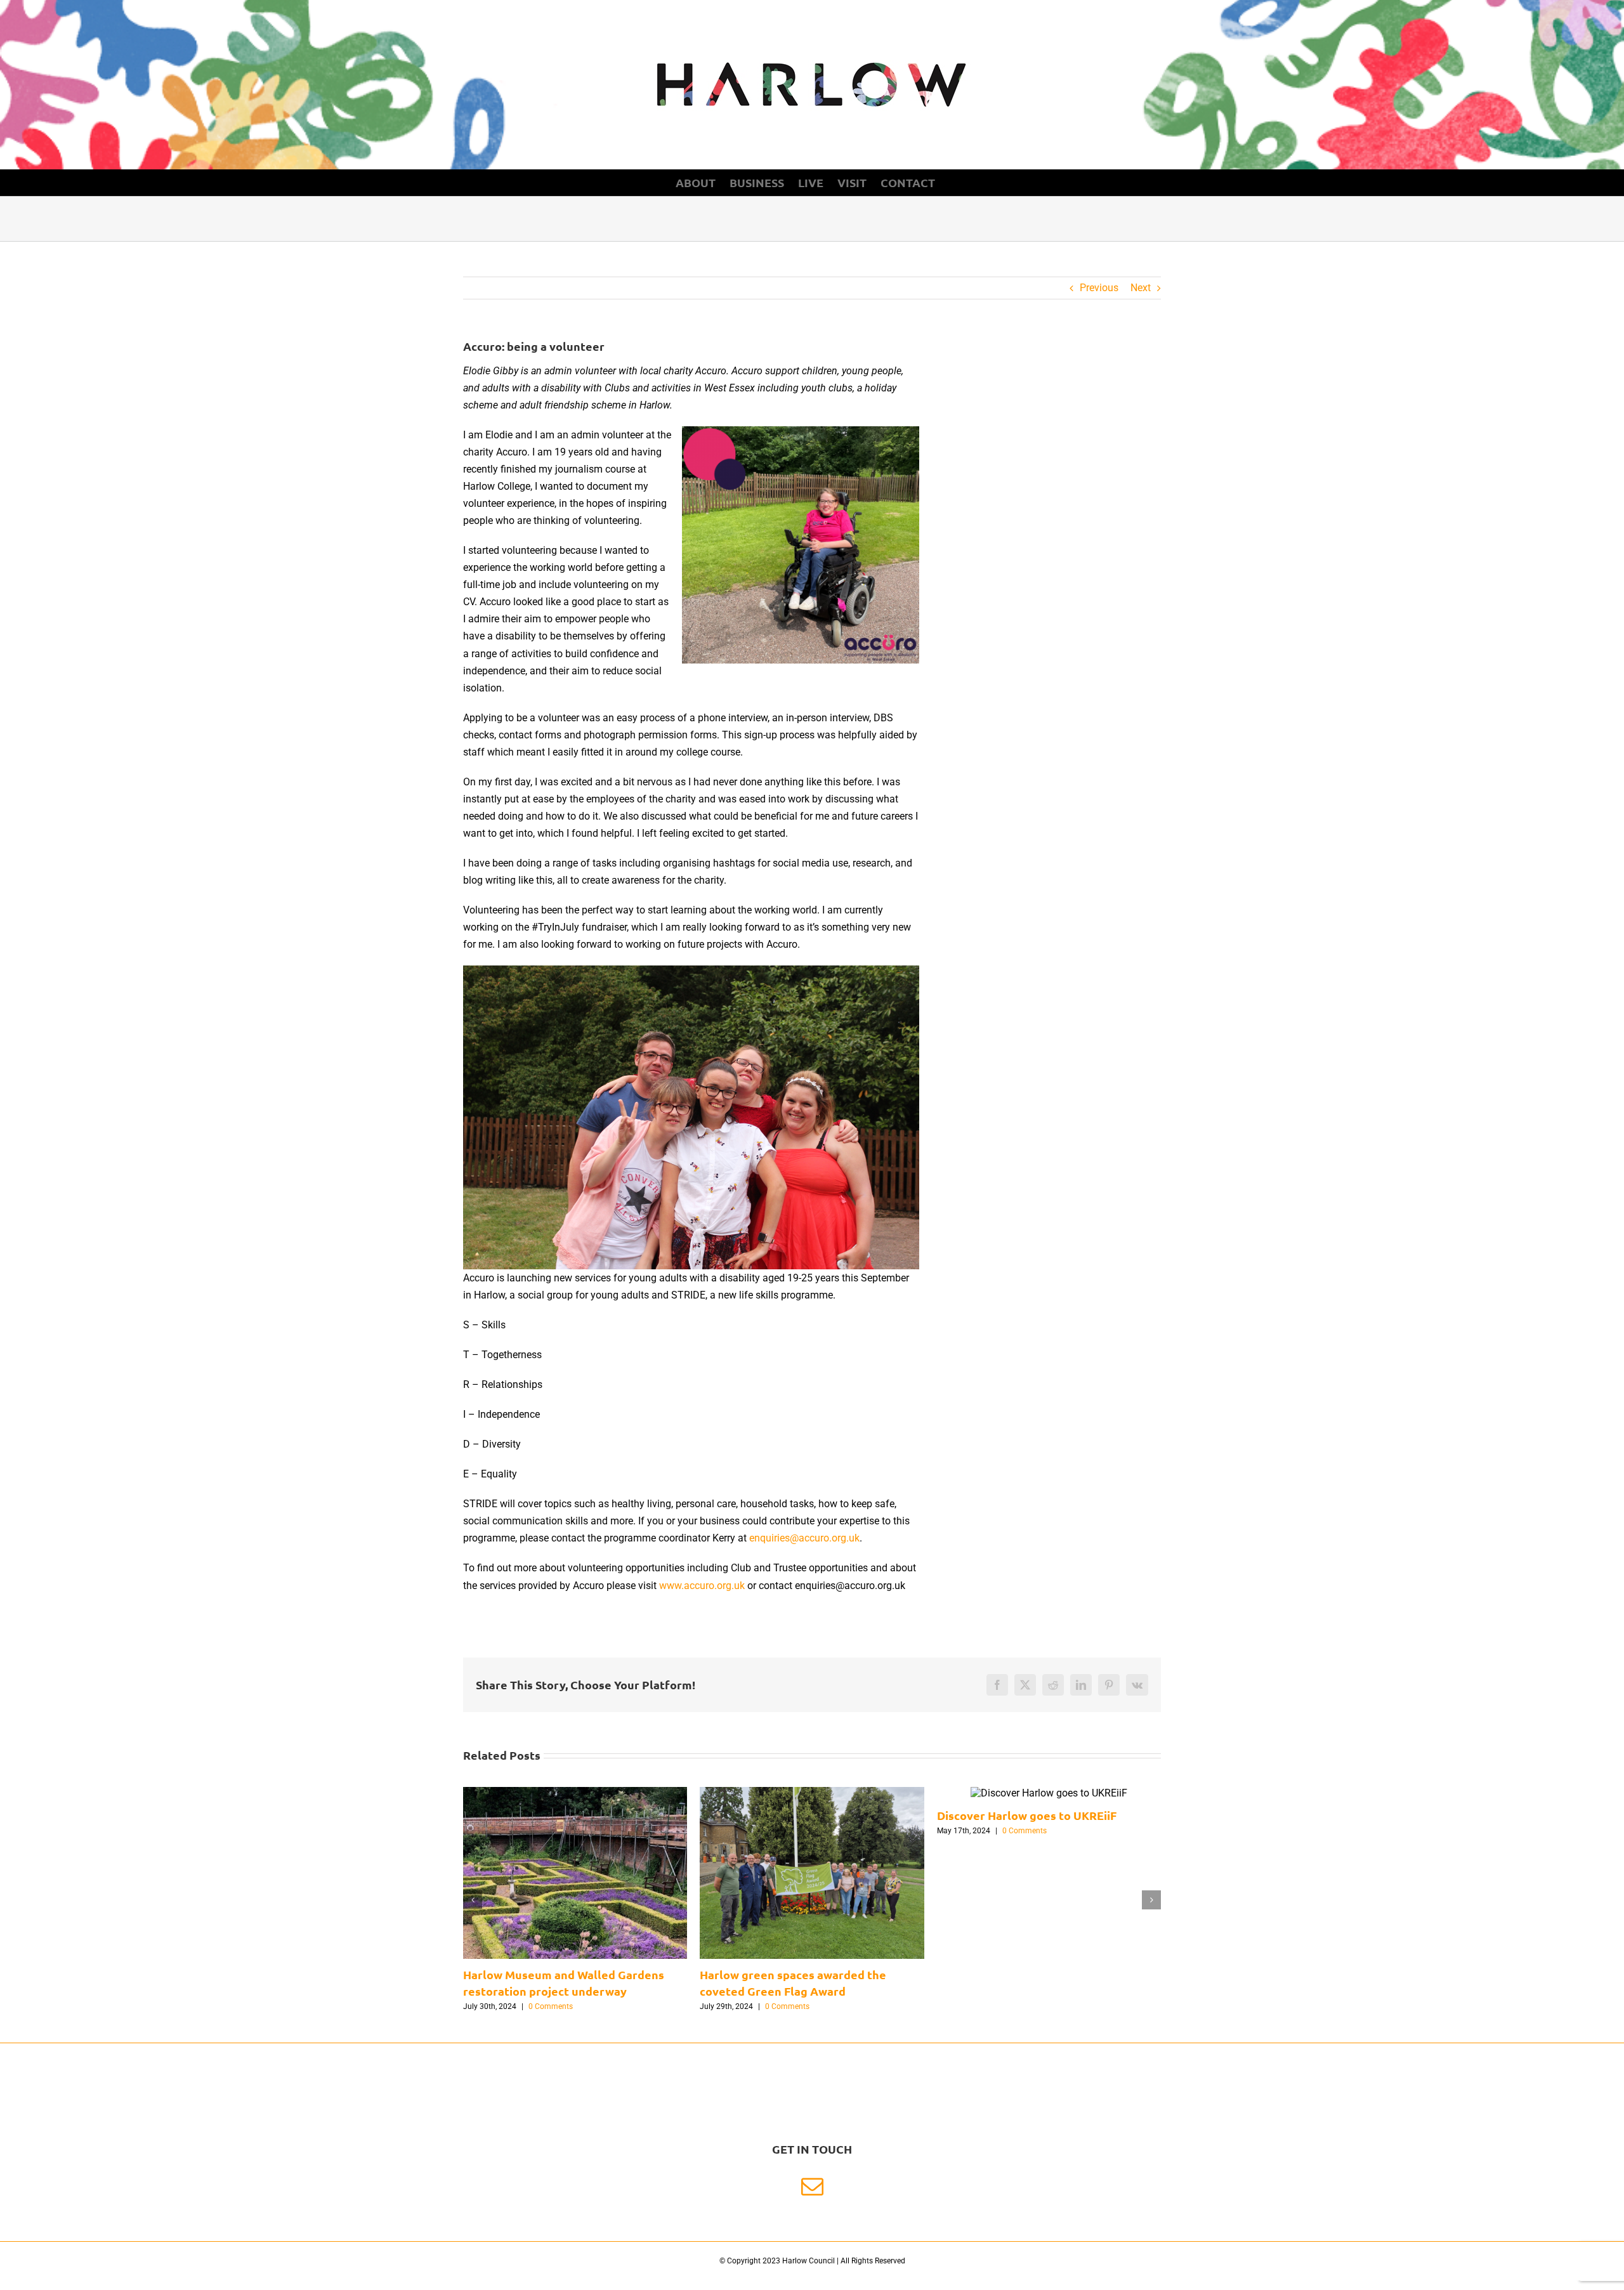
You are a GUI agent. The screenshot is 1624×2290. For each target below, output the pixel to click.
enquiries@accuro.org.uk (804, 1538)
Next (1141, 288)
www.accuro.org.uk (702, 1586)
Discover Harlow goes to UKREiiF (1027, 1815)
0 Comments (551, 2006)
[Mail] (812, 2186)
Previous (1099, 288)
